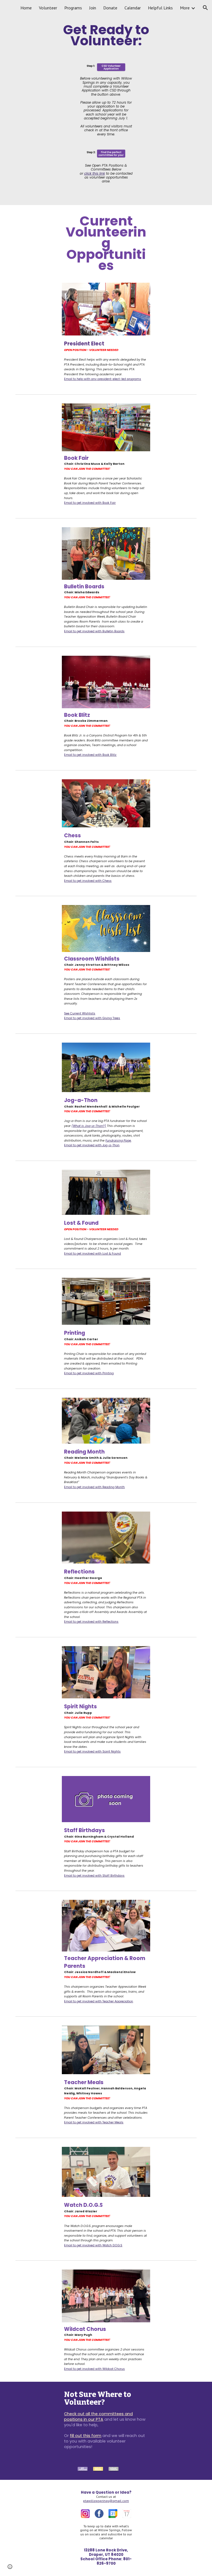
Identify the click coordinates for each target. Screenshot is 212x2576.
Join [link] (93, 8)
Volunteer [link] (48, 8)
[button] (205, 8)
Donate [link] (110, 8)
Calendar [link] (133, 8)
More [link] (185, 8)
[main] (106, 36)
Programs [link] (73, 8)
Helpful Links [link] (160, 8)
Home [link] (26, 8)
